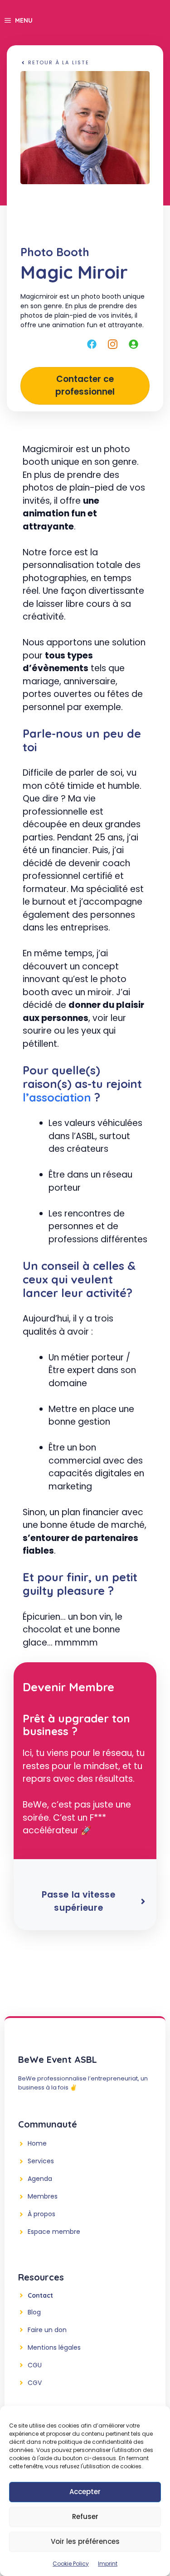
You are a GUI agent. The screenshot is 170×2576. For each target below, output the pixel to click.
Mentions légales (54, 2347)
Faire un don (47, 2330)
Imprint (108, 2564)
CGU (35, 2365)
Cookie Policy (71, 2564)
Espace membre (54, 2232)
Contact (40, 2295)
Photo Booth (55, 252)
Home (37, 2143)
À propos (41, 2214)
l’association (57, 1097)
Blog (34, 2312)
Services (41, 2161)
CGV (35, 2383)
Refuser (85, 2516)
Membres (43, 2196)
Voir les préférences (85, 2541)
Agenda (40, 2179)
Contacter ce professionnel (85, 386)
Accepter (85, 2492)
